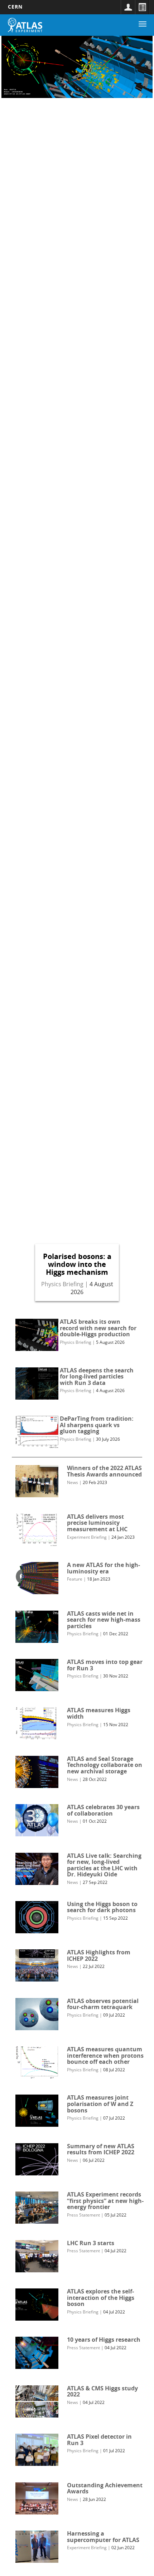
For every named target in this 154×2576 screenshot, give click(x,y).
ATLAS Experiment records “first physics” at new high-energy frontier (105, 2201)
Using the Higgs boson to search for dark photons (102, 1907)
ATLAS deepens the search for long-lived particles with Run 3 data (97, 1377)
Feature (75, 1579)
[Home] (25, 25)
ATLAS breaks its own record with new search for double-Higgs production (98, 1328)
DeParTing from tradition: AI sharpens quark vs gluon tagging (97, 1425)
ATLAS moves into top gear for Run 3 (105, 1665)
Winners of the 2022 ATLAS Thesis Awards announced (104, 1471)
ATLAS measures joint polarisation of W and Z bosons (100, 2104)
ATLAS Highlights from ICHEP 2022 (99, 1955)
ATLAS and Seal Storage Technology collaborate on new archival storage (105, 1765)
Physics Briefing (62, 1284)
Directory (142, 7)
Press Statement (83, 2215)
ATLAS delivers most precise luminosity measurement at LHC (97, 1523)
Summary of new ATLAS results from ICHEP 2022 (101, 2149)
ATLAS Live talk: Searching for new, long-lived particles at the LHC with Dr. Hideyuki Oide (104, 1865)
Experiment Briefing (87, 1537)
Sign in (128, 7)
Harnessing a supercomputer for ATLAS (103, 2537)
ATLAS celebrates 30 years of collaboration (103, 1810)
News (73, 1482)
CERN (15, 7)
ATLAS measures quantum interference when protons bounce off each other (105, 2055)
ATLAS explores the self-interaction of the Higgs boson (101, 2298)
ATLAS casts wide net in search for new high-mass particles (104, 1620)
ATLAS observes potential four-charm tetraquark (103, 2004)
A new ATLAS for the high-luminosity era (104, 1568)
